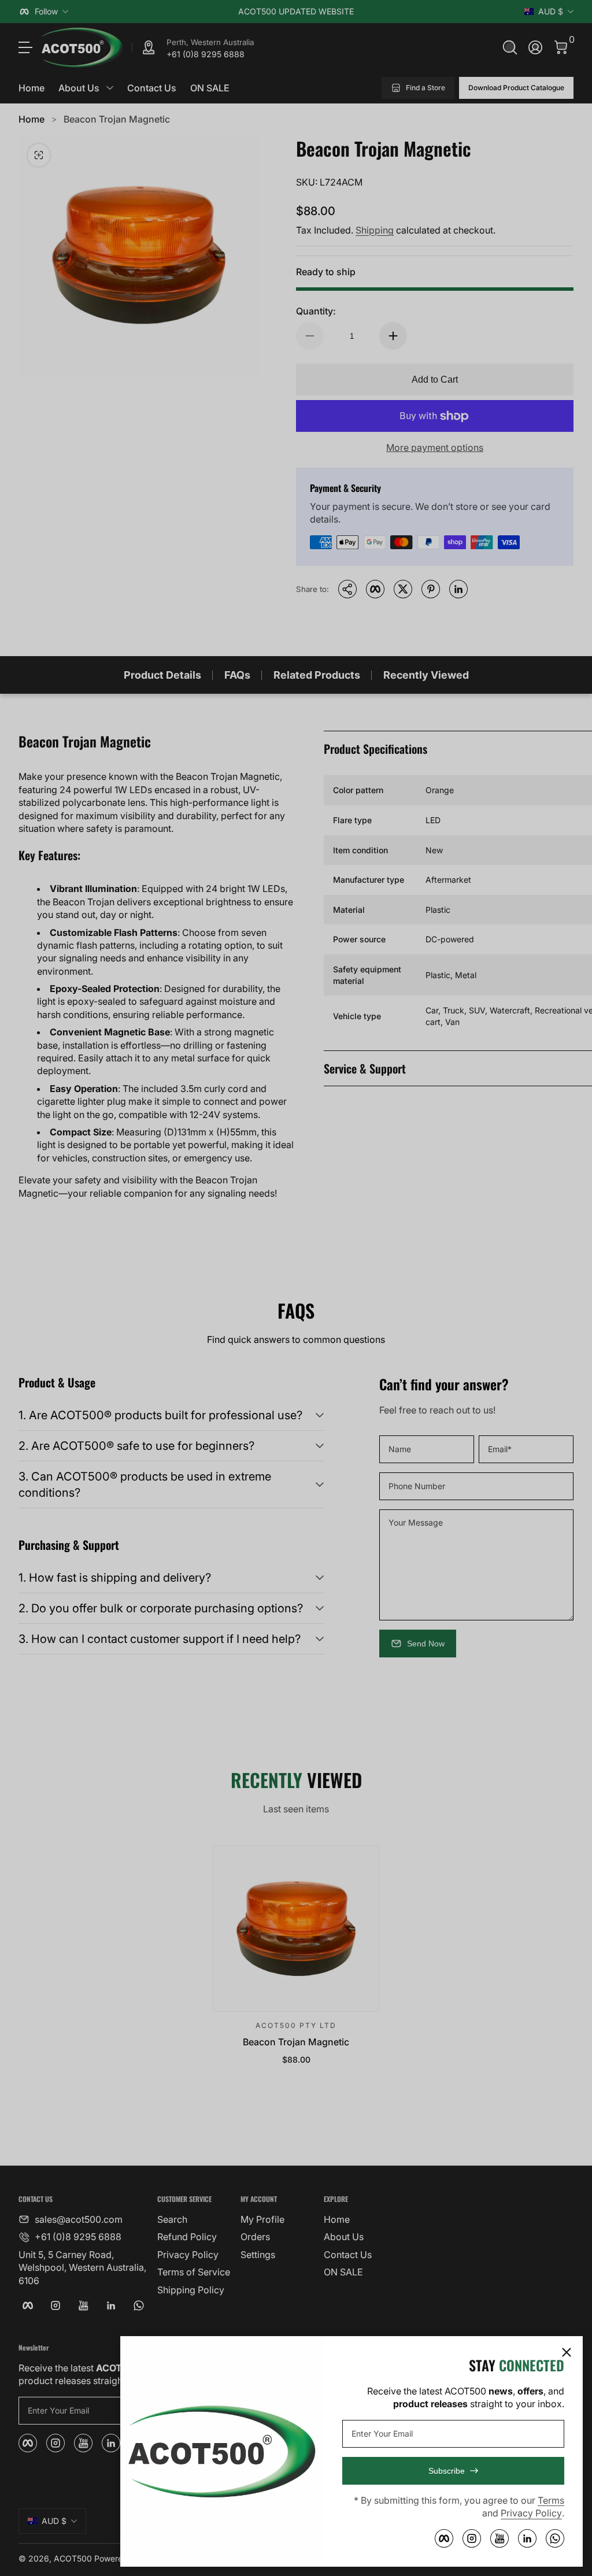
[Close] (567, 2352)
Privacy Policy (531, 2513)
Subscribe (447, 2471)
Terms (551, 2500)
